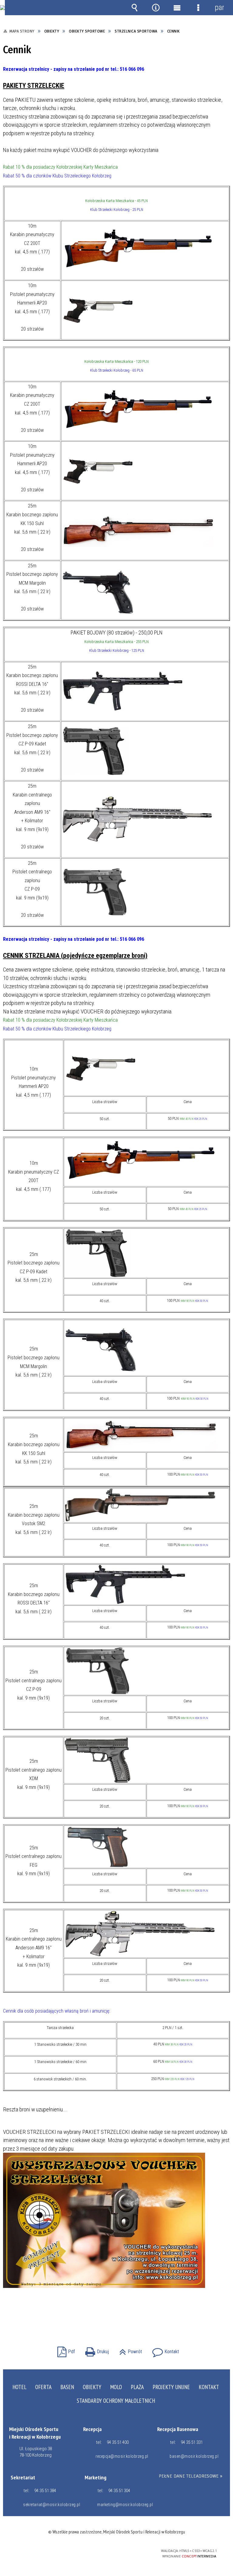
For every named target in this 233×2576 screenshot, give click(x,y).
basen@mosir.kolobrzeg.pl (194, 2456)
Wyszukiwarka (134, 8)
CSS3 (112, 2551)
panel (219, 7)
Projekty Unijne (171, 2387)
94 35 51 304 (119, 2491)
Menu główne (177, 8)
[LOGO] (2, 8)
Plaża (137, 2387)
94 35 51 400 (118, 2442)
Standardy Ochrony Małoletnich (116, 2401)
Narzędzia (156, 8)
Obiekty (92, 2387)
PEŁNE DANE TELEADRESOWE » (191, 2476)
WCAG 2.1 (131, 2551)
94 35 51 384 (45, 2491)
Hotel (19, 2387)
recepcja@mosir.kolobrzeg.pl (122, 2456)
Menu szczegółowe (198, 8)
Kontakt (164, 2350)
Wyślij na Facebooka (105, 2313)
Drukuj (96, 2350)
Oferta (43, 2387)
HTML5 (103, 2551)
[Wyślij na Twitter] (116, 2313)
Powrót (129, 2350)
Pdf (65, 2350)
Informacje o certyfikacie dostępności (40, 2552)
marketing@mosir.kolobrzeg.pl (124, 2505)
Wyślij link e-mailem (127, 2313)
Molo (116, 2387)
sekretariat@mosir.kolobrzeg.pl (50, 2505)
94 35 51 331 (192, 2442)
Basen (67, 2387)
